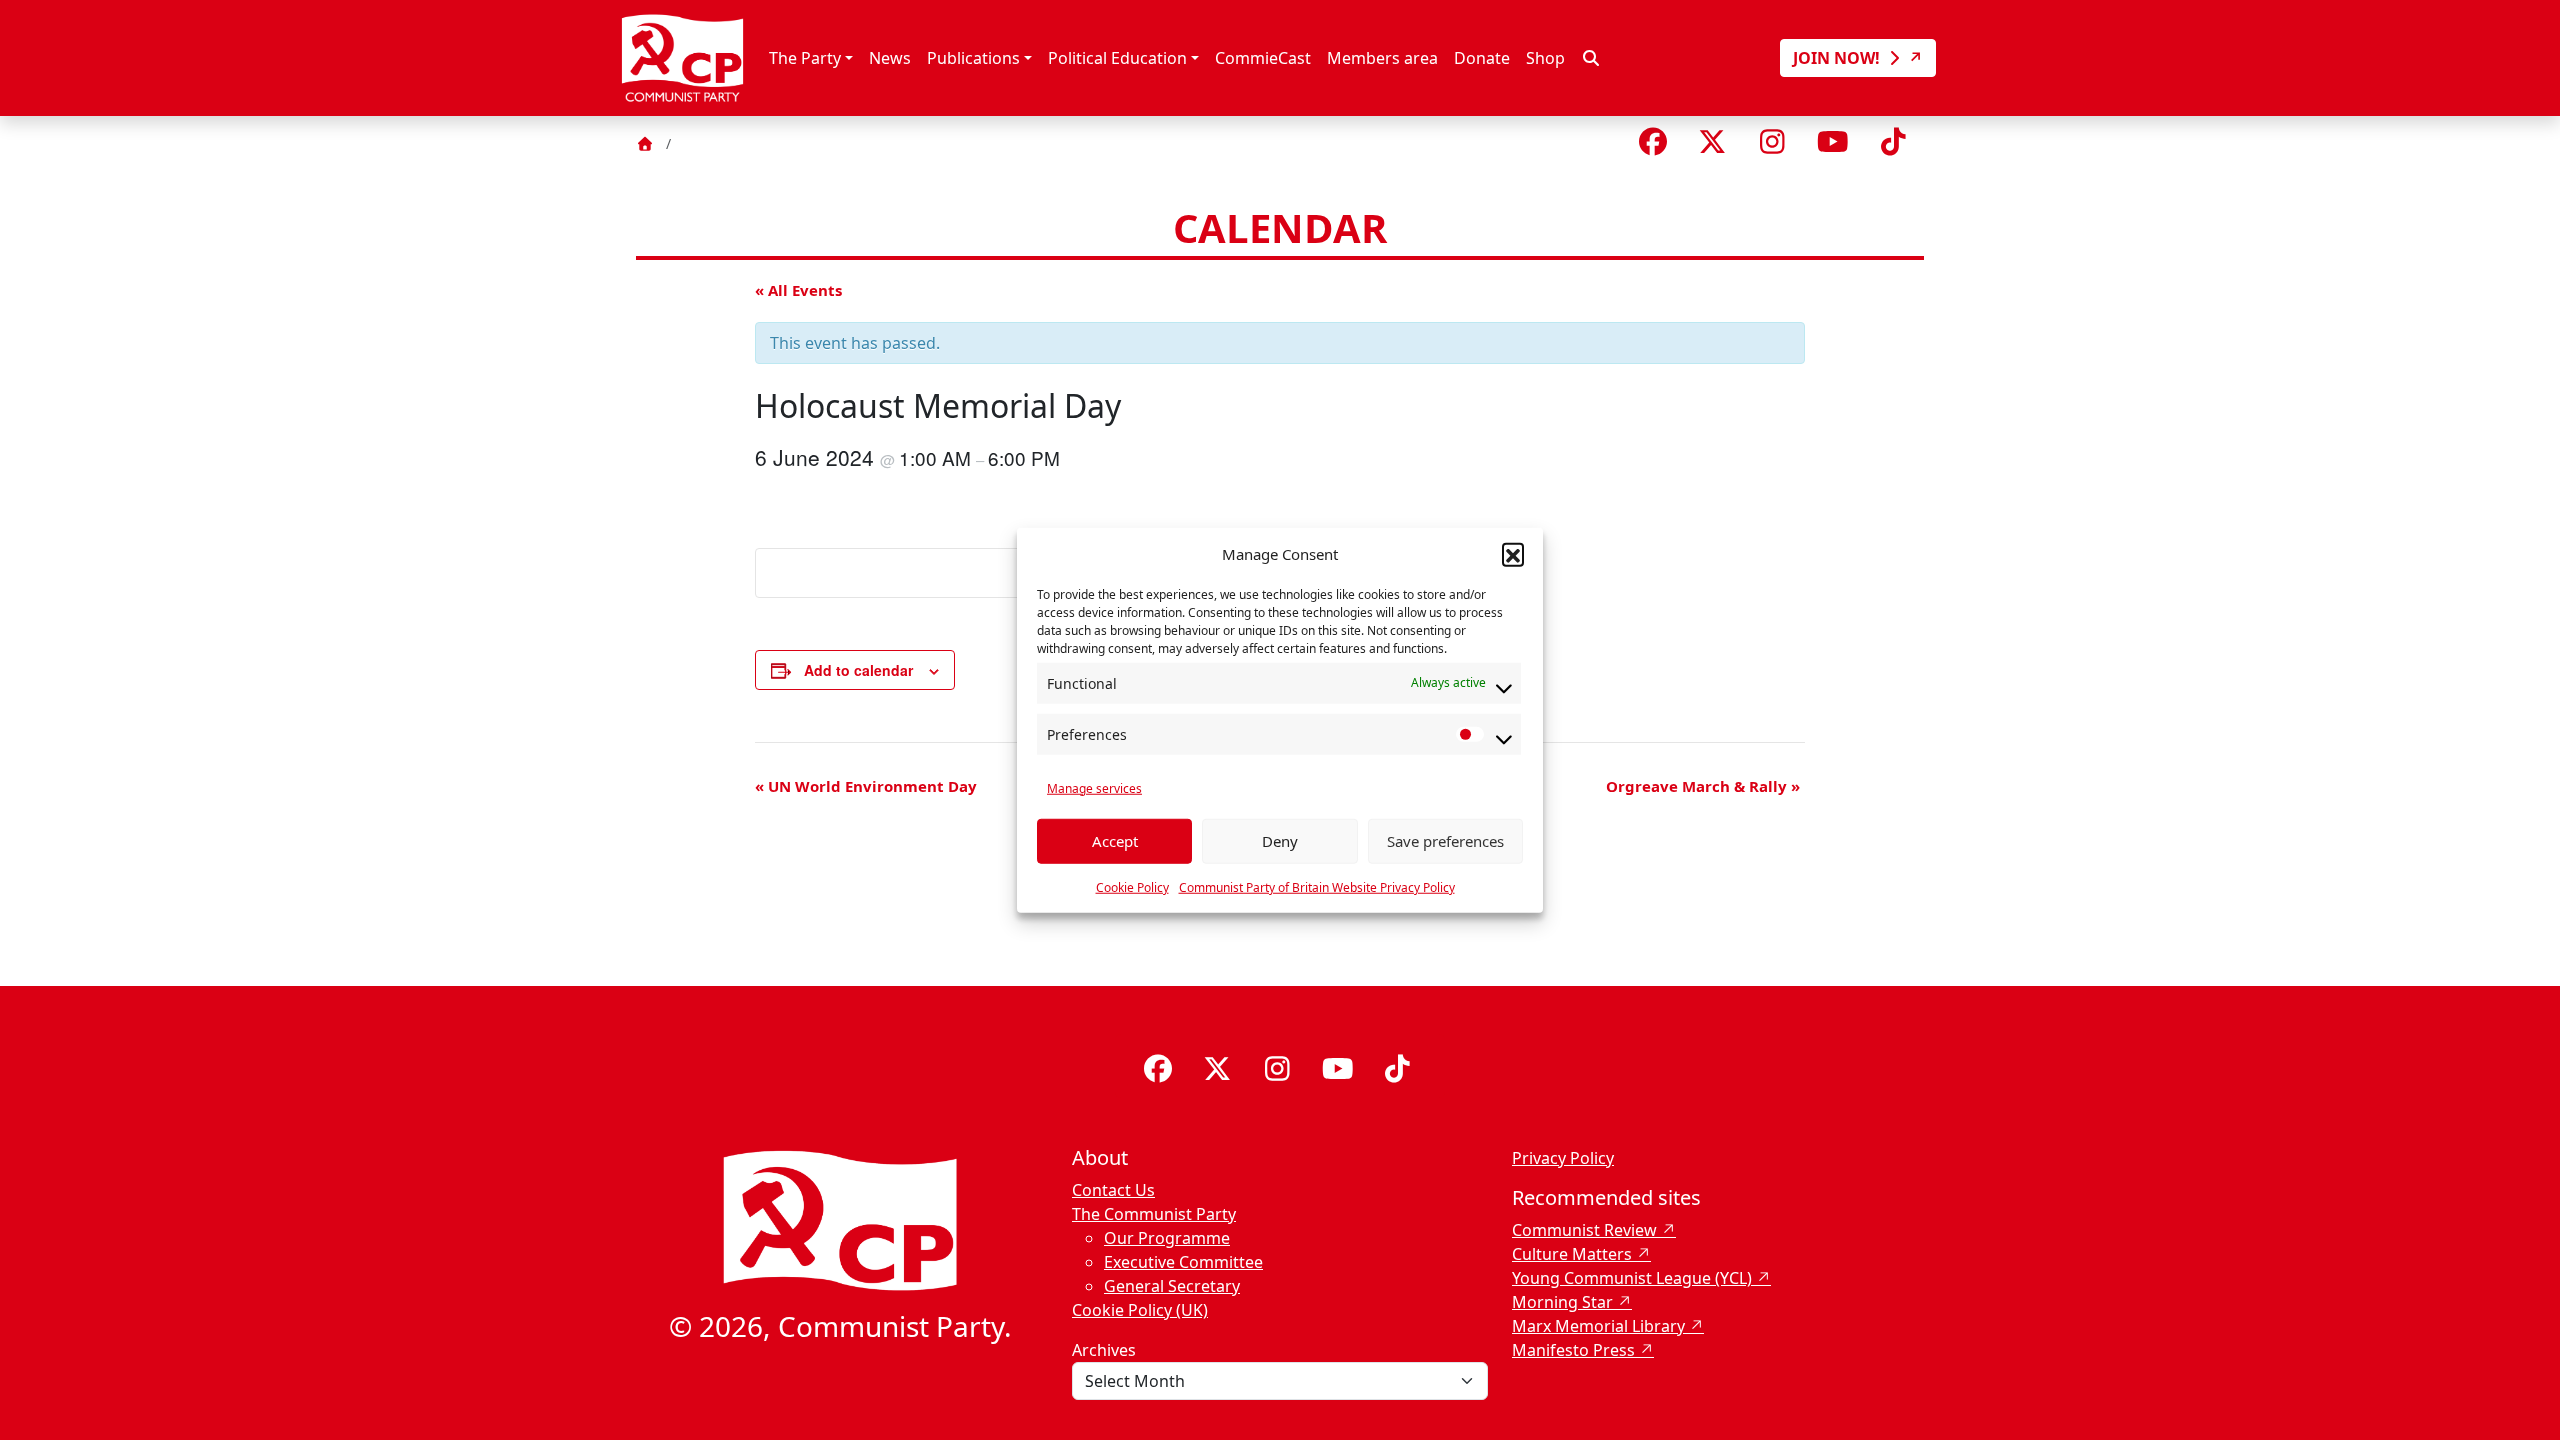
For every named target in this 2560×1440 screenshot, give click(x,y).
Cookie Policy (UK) (1140, 1310)
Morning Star (1562, 1302)
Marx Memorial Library (1598, 1326)
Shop (1545, 58)
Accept (1115, 841)
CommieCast (1263, 58)
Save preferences (1445, 841)
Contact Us (1113, 1190)
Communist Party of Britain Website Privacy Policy (1317, 886)
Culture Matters (1572, 1254)
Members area (1382, 58)
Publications (973, 58)
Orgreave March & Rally (1703, 786)
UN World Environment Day (866, 786)
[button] (1513, 554)
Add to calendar (858, 670)
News (890, 58)
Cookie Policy (1132, 886)
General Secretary (1172, 1286)
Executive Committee (1183, 1262)
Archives (1104, 1350)
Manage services (1094, 787)
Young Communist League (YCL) (1632, 1278)
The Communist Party (1154, 1214)
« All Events (798, 290)
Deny (1280, 841)
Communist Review (1584, 1230)
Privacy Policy (1563, 1158)
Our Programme (1167, 1238)
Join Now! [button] (1838, 58)
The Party (805, 58)
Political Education (1117, 58)
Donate (1482, 58)
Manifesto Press (1573, 1350)
